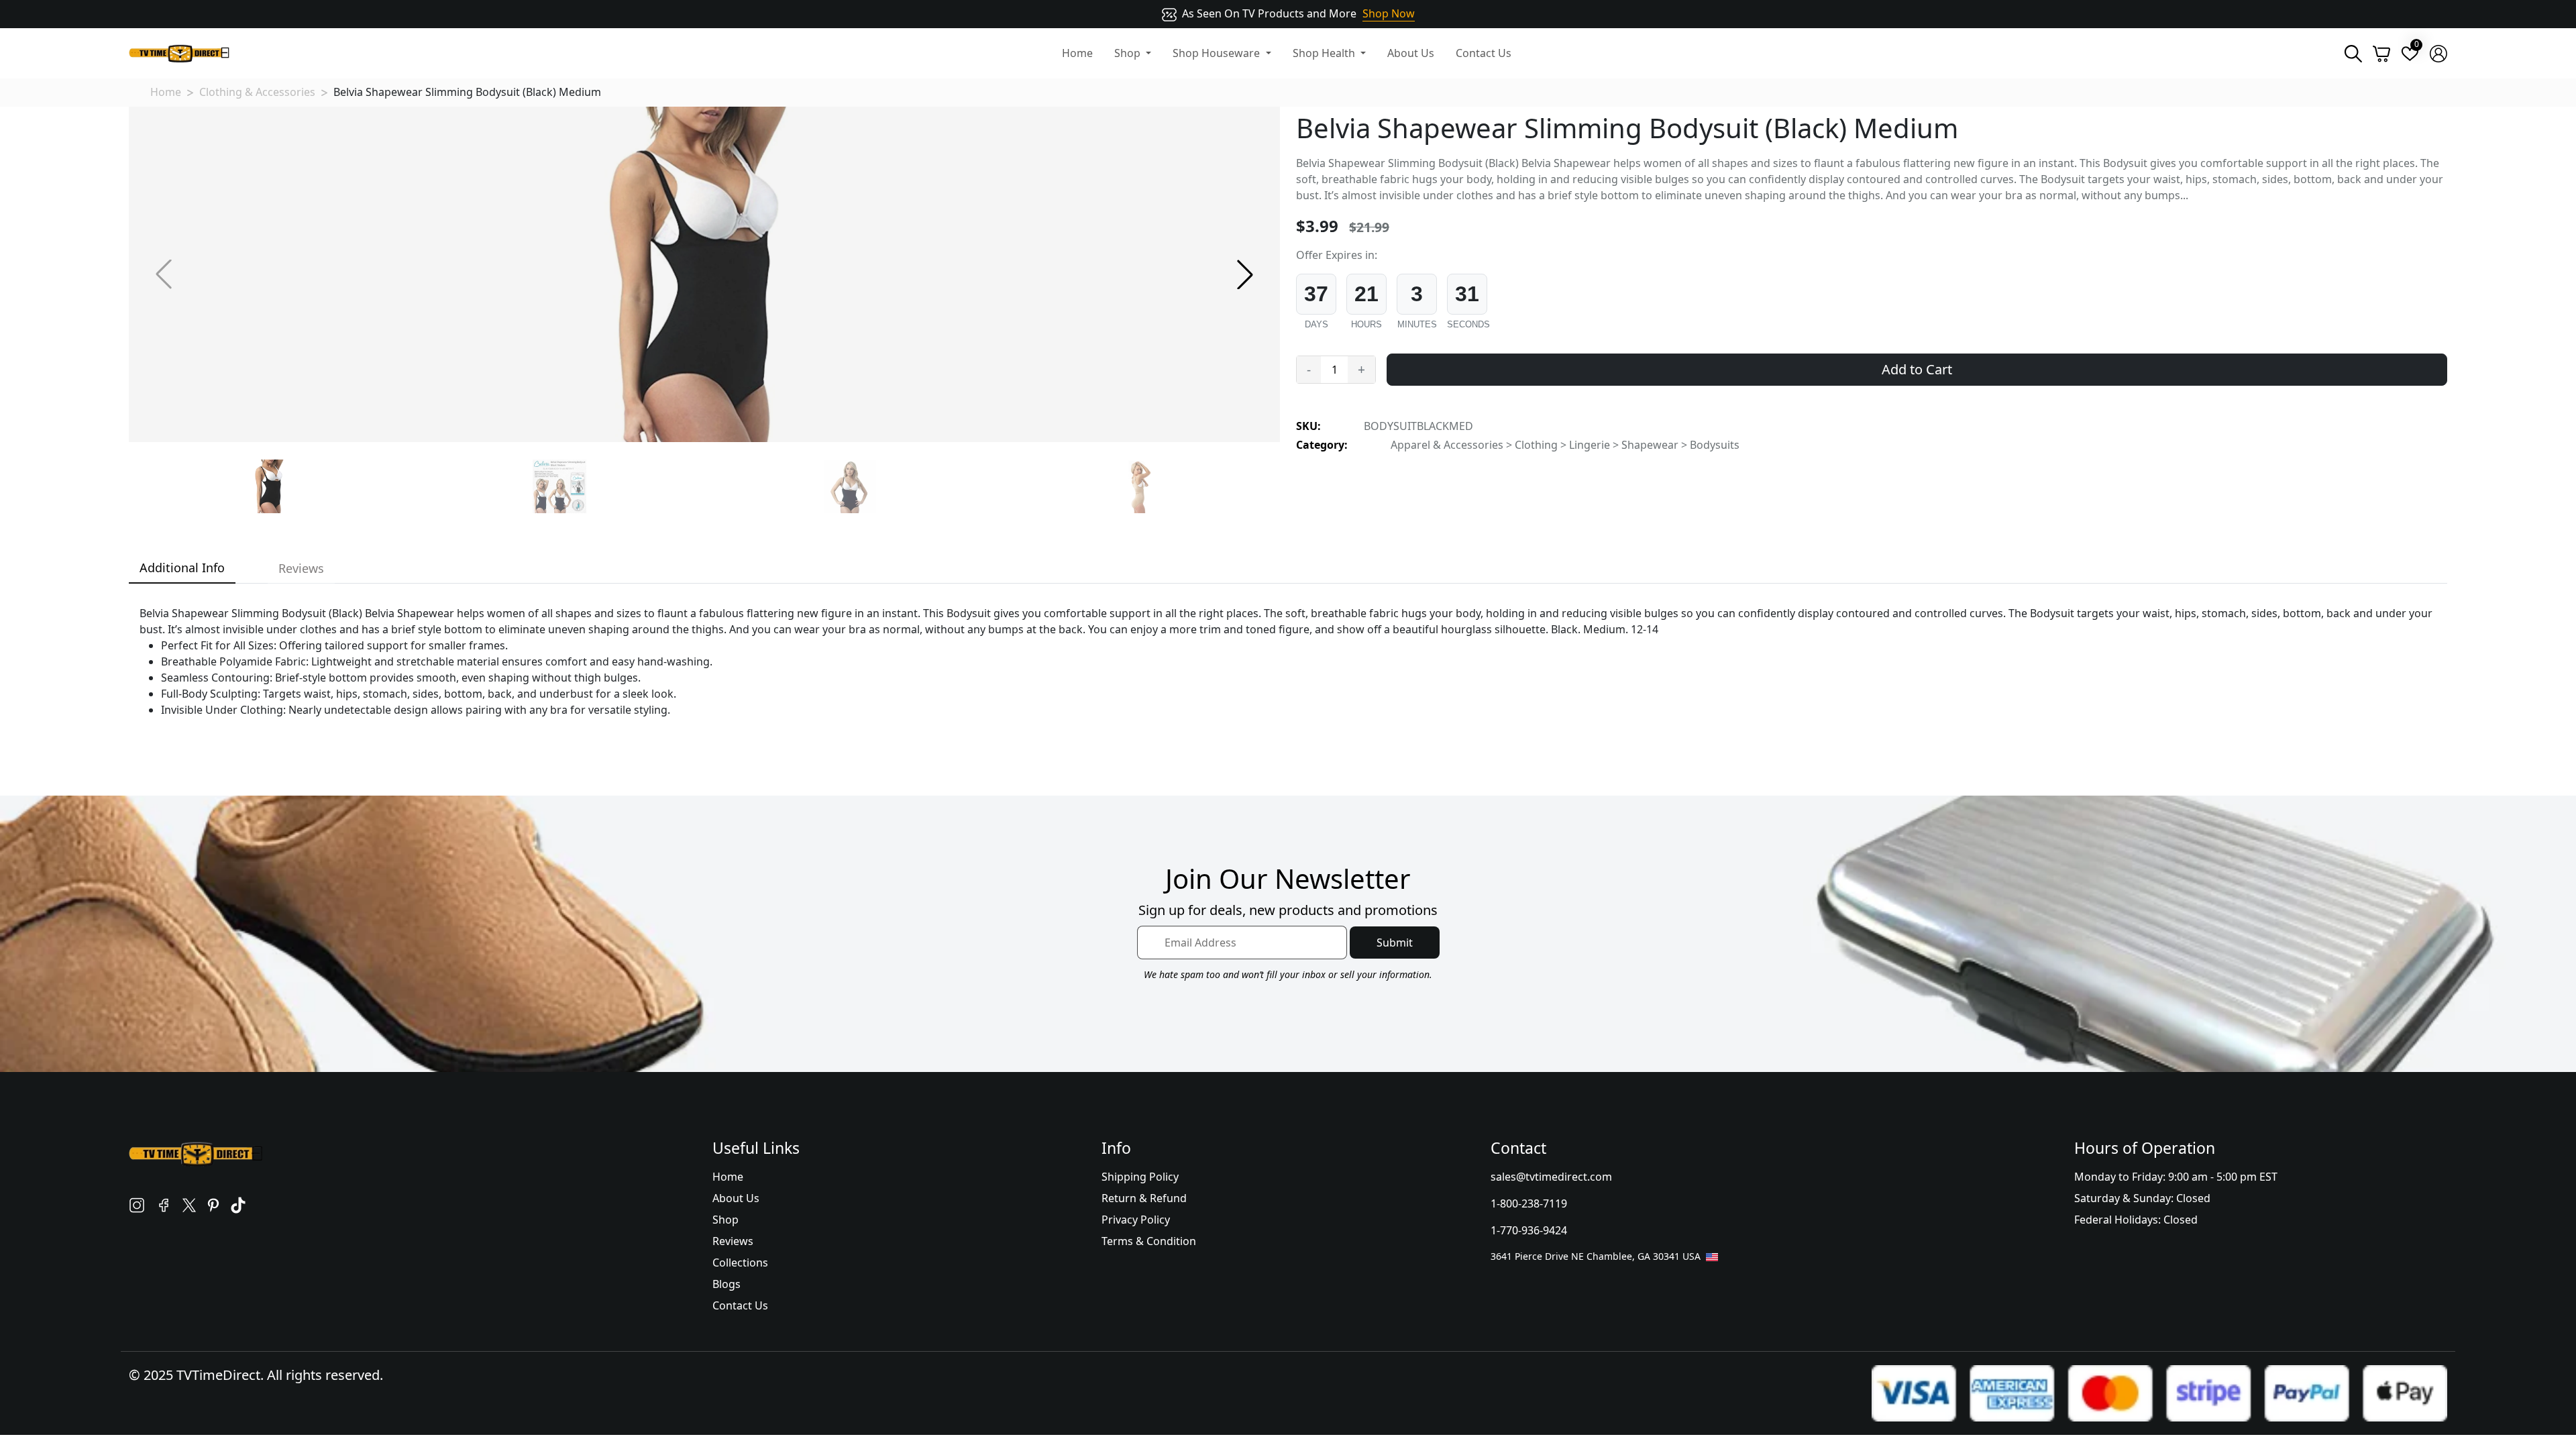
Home (1077, 53)
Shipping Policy (1140, 1177)
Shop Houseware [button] (1218, 53)
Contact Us (1484, 53)
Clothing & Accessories (257, 92)
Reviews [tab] (301, 568)
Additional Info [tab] (182, 568)
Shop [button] (1129, 53)
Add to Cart (1917, 369)
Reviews (733, 1241)
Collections (740, 1263)
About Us (1411, 53)
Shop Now (1389, 13)
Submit (1395, 943)
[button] (1245, 274)
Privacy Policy (1136, 1220)
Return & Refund (1144, 1198)
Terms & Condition (1149, 1241)
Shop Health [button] (1325, 53)
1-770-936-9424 (1529, 1230)
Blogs (727, 1284)
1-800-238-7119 (1529, 1203)
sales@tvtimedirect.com (1551, 1177)
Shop (726, 1220)
